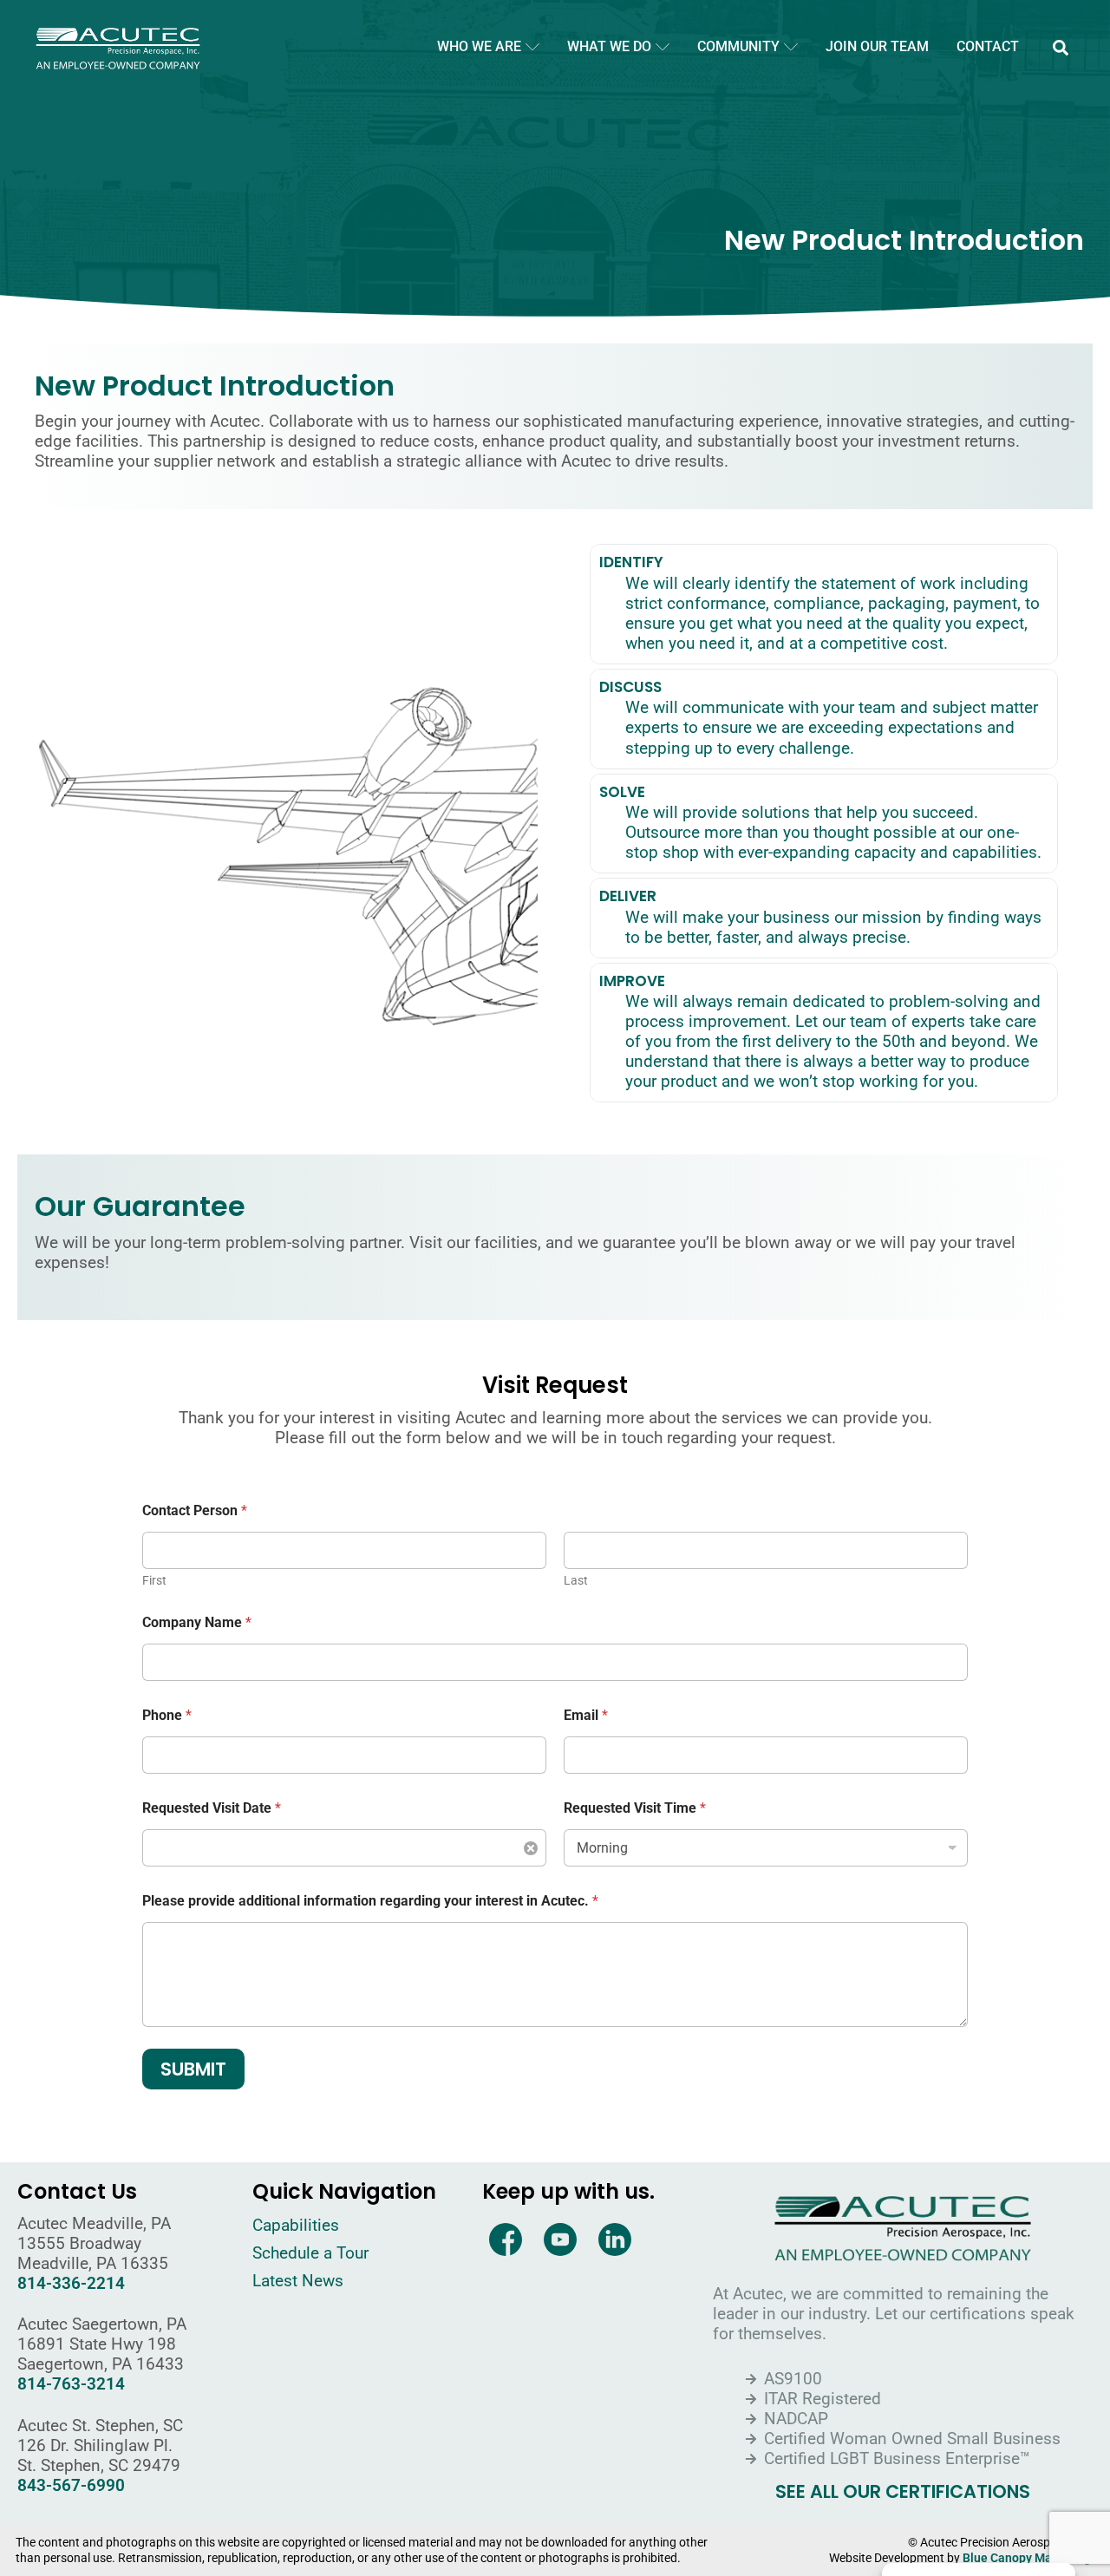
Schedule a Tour (310, 2253)
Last (576, 1580)
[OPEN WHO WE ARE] (532, 47)
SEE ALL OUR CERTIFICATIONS (903, 2492)
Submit (193, 2069)
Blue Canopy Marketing (1027, 2558)
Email (586, 1715)
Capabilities (296, 2225)
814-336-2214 (71, 2283)
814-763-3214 (71, 2384)
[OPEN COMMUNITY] (791, 47)
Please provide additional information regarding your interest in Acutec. (370, 1901)
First (154, 1580)
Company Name (197, 1622)
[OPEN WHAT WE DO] (663, 47)
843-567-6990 (71, 2485)
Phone (167, 1715)
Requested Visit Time (635, 1808)
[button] (1061, 48)
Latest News (298, 2281)
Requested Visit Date (212, 1808)
